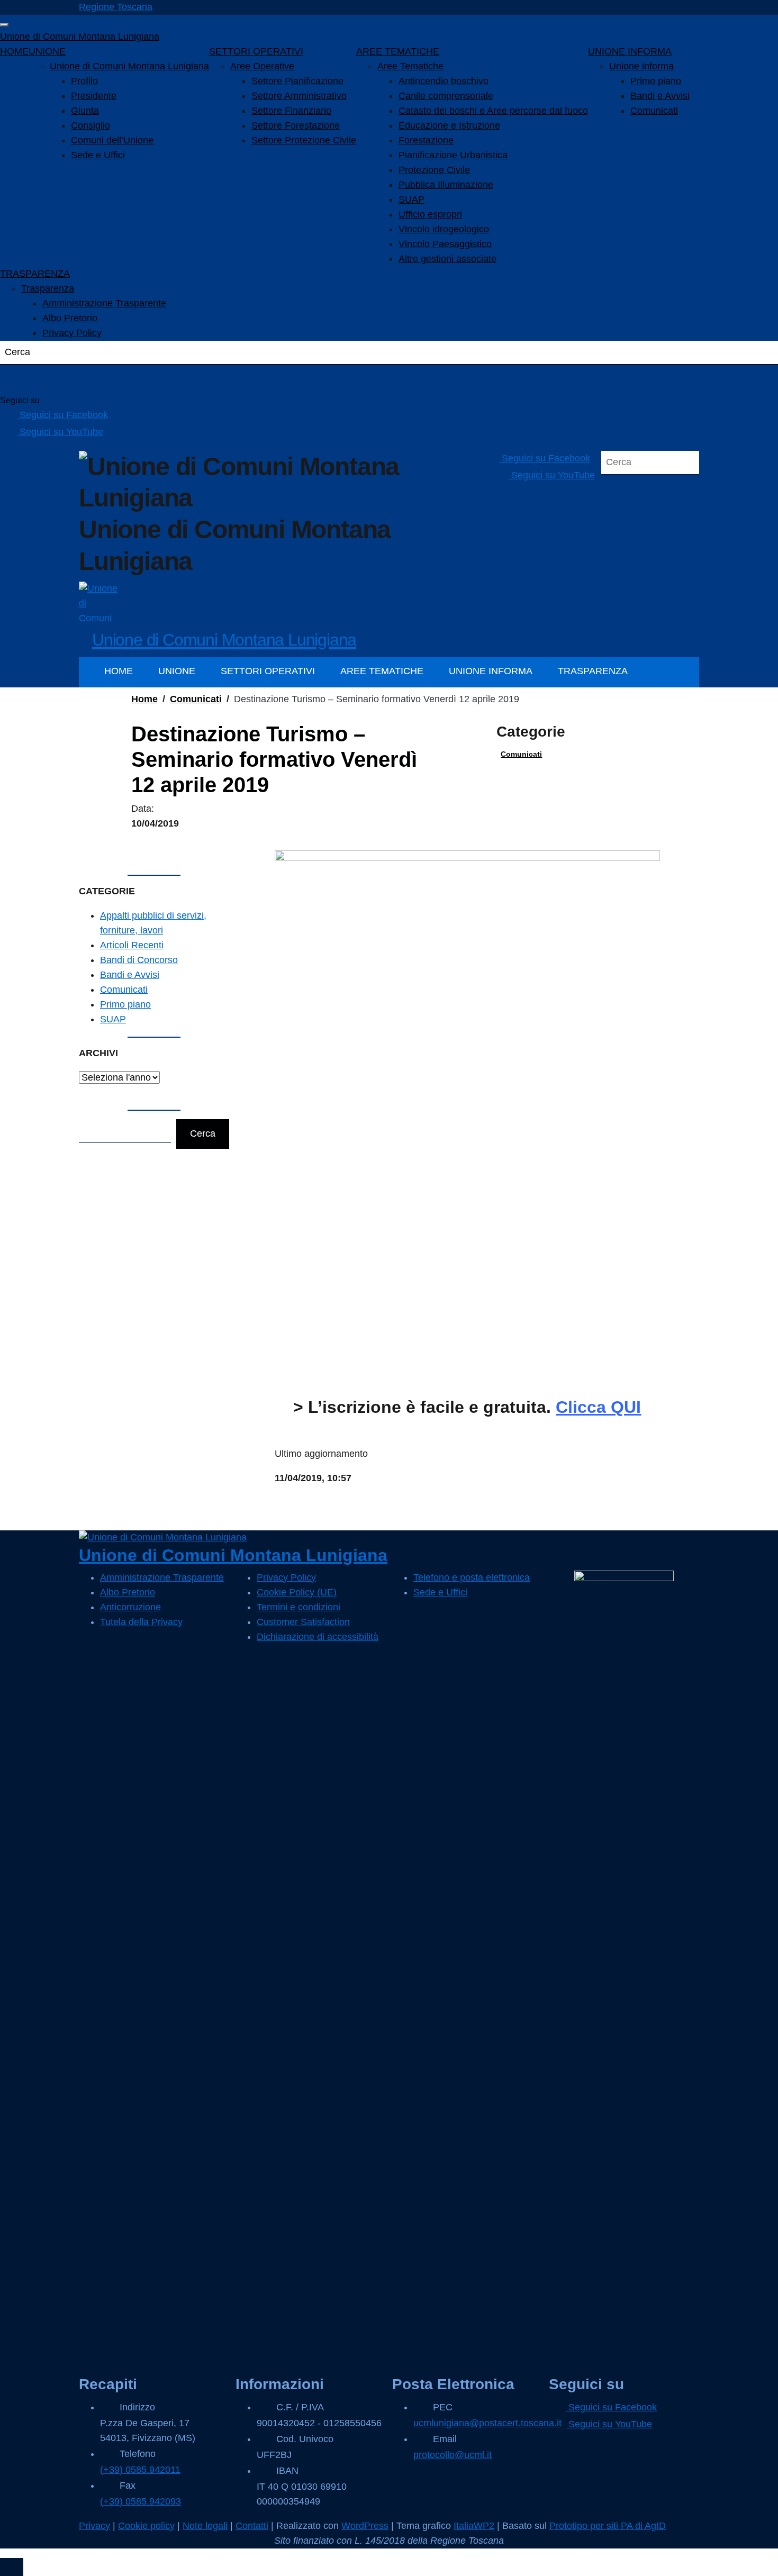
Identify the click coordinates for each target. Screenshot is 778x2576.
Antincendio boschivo (444, 81)
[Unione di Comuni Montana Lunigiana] (99, 601)
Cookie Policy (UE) (297, 1592)
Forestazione (426, 140)
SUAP (411, 199)
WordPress (365, 2526)
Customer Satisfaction (303, 1622)
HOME (14, 51)
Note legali (205, 2526)
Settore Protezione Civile (304, 140)
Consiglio (91, 125)
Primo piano (656, 81)
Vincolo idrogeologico (444, 229)
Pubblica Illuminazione (446, 185)
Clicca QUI (598, 1407)
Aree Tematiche (410, 66)
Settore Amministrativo (299, 96)
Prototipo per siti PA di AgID (608, 2526)
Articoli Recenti (132, 945)
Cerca (203, 1133)
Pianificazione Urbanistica (453, 155)
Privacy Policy (72, 333)
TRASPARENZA (35, 274)
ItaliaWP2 (474, 2526)
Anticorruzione (130, 1607)
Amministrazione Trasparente (104, 303)
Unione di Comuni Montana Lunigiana (80, 37)
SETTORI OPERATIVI (256, 51)
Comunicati (654, 111)
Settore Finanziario (291, 111)
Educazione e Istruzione (449, 125)
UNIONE (47, 51)
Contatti (252, 2526)
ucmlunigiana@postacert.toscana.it (487, 2423)
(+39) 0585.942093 (141, 2501)
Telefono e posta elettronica (472, 1577)
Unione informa (641, 66)
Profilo (84, 81)
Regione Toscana (116, 7)
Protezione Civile (434, 170)
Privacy (94, 2526)
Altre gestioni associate (447, 259)
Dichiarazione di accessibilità (318, 1637)
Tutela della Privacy (141, 1622)
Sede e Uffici (98, 155)
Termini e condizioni (298, 1607)
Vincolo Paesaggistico (445, 244)
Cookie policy (146, 2526)
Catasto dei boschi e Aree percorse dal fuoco (493, 111)
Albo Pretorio (70, 318)
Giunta (85, 111)
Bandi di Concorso (139, 960)
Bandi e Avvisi (660, 96)
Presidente (94, 96)
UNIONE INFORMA (630, 51)
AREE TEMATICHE (398, 51)
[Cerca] (21, 379)
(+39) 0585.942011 (140, 2470)
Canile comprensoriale (446, 96)
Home (144, 699)
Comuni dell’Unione (112, 140)
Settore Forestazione (296, 125)
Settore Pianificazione (297, 81)
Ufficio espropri (430, 214)
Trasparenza (48, 288)
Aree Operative (262, 66)
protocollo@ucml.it (453, 2455)
